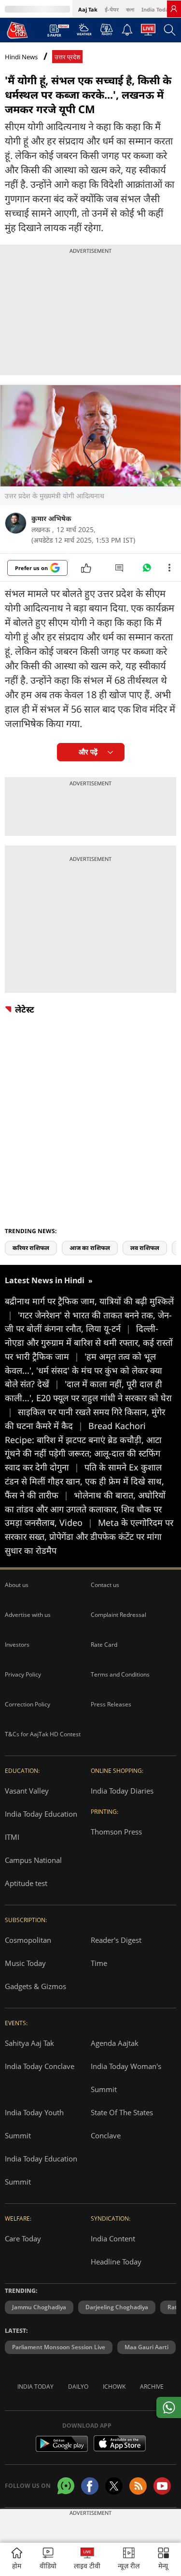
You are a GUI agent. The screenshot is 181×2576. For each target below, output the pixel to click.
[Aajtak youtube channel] (162, 2486)
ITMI (12, 1837)
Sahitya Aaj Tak (29, 2043)
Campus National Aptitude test (33, 1872)
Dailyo (78, 2387)
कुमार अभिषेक (51, 518)
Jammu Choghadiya (39, 2307)
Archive (152, 2387)
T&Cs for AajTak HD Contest (43, 1734)
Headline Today (116, 2262)
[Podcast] (106, 29)
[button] (163, 2559)
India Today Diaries (122, 1791)
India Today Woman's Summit (126, 2078)
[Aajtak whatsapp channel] (66, 2486)
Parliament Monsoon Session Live (59, 2347)
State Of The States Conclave (122, 2124)
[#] (147, 570)
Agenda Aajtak (115, 2043)
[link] (174, 9)
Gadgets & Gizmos (35, 1986)
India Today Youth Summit (34, 2124)
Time (99, 1963)
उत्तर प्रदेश (67, 57)
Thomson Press (116, 1832)
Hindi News (21, 57)
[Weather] (84, 32)
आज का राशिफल (90, 1248)
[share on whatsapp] (169, 2407)
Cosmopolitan (28, 1940)
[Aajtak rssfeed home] (138, 2486)
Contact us (105, 1585)
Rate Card (104, 1645)
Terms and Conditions (120, 1674)
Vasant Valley (27, 1791)
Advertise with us (28, 1615)
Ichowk (114, 2387)
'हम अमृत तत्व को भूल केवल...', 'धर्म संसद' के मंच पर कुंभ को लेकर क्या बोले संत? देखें (84, 1370)
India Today (157, 9)
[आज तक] (17, 30)
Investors (17, 1645)
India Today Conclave (40, 2066)
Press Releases (111, 1704)
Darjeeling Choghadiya (117, 2307)
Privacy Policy (23, 1674)
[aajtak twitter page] (114, 2486)
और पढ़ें (88, 752)
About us (17, 1585)
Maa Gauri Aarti (146, 2347)
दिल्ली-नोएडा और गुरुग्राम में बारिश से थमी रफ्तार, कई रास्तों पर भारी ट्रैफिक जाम (89, 1342)
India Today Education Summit (41, 2170)
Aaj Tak (88, 9)
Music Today (25, 1963)
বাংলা (130, 9)
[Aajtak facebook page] (90, 2486)
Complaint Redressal (118, 1615)
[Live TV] (148, 32)
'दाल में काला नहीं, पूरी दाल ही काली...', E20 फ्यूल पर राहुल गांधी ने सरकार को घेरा (88, 1398)
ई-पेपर (112, 9)
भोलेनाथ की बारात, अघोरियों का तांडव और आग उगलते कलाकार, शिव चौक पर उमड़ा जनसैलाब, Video (85, 1509)
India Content (113, 2238)
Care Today (23, 2238)
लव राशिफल (145, 1248)
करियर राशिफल (31, 1248)
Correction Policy (28, 1704)
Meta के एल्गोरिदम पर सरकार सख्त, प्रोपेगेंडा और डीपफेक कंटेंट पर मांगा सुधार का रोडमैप (89, 1536)
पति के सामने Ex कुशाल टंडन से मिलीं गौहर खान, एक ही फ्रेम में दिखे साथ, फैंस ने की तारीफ (84, 1481)
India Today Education (41, 1814)
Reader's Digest (116, 1940)
